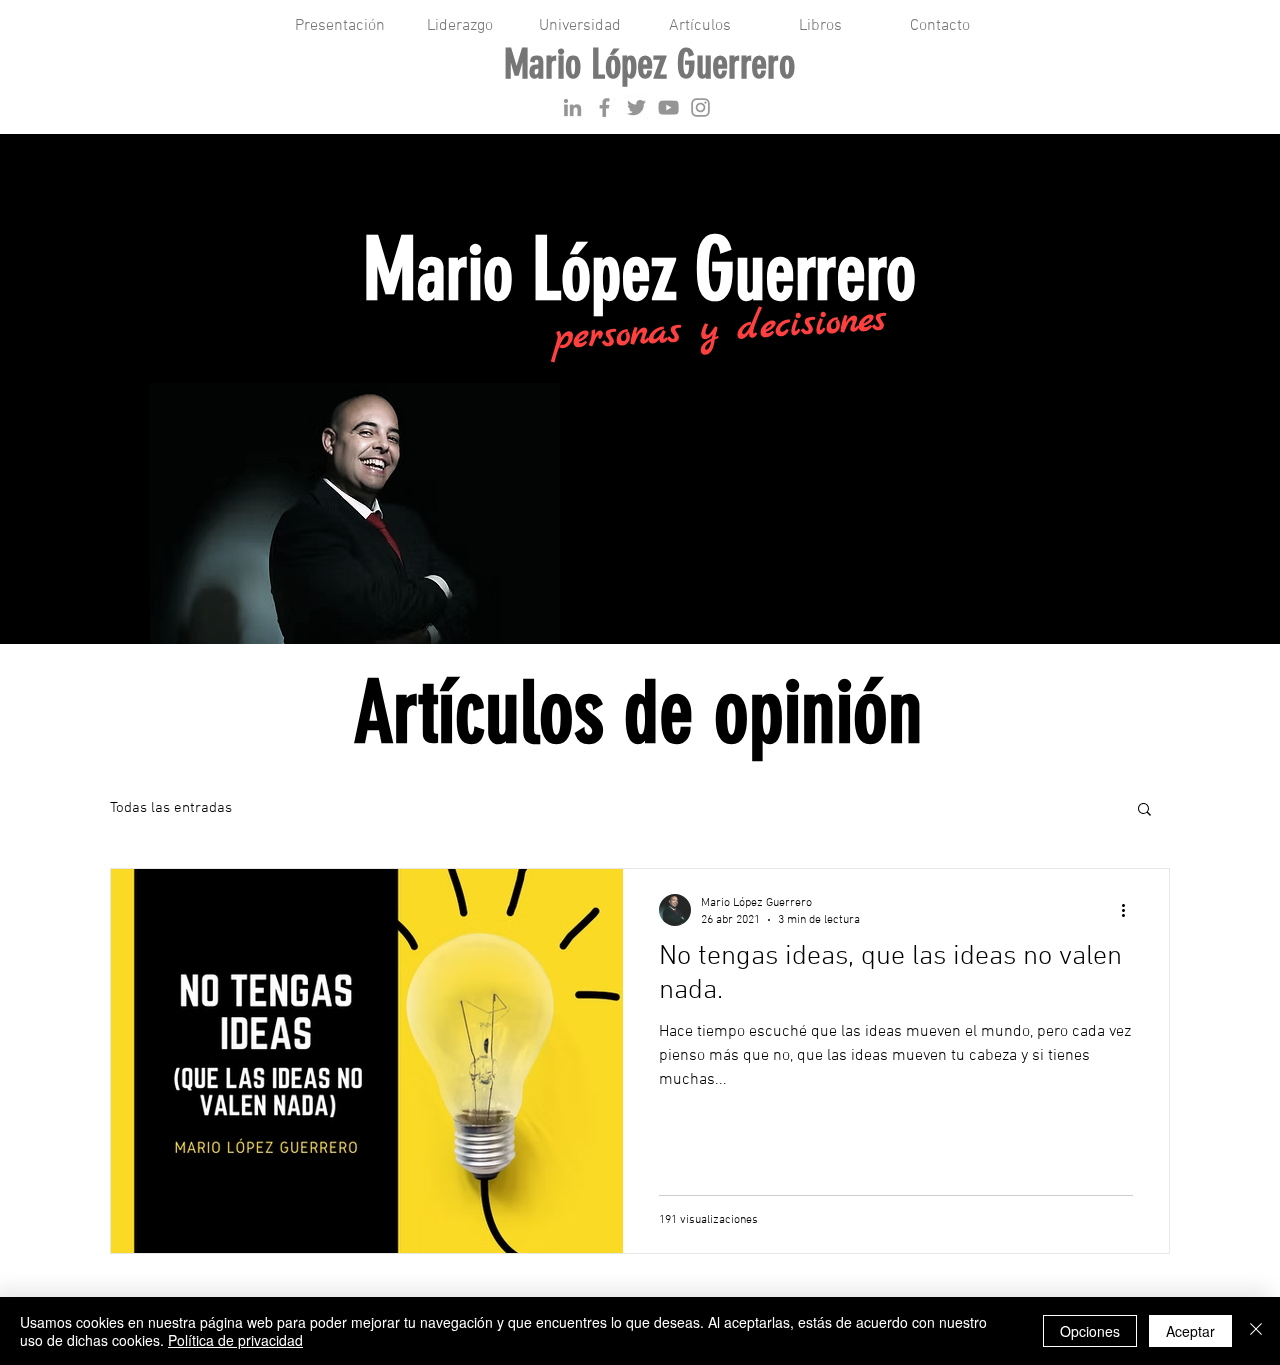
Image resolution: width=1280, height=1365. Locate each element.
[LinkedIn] (572, 107)
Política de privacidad (235, 1340)
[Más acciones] (1130, 910)
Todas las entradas (171, 808)
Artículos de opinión (638, 713)
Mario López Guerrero (649, 64)
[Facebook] (604, 107)
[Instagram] (700, 107)
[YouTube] (668, 107)
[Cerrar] (1256, 1331)
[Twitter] (636, 107)
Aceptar (1190, 1331)
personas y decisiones (719, 329)
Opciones (1090, 1331)
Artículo (297, 808)
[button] (1144, 810)
